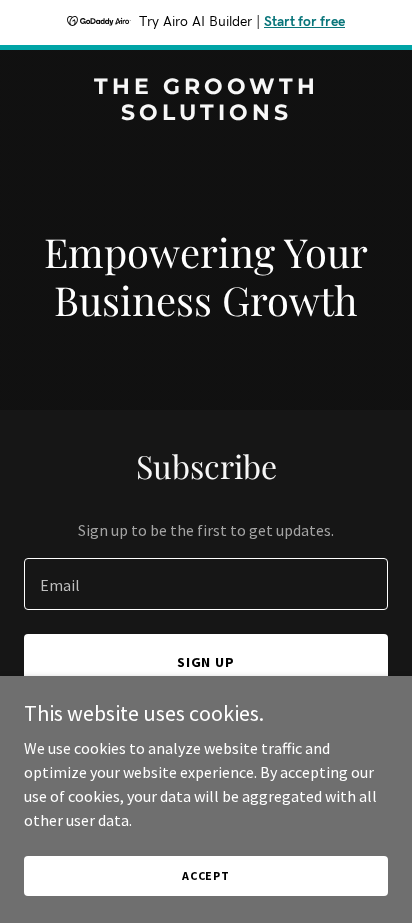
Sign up (206, 662)
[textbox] (206, 584)
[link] (206, 114)
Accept (206, 875)
